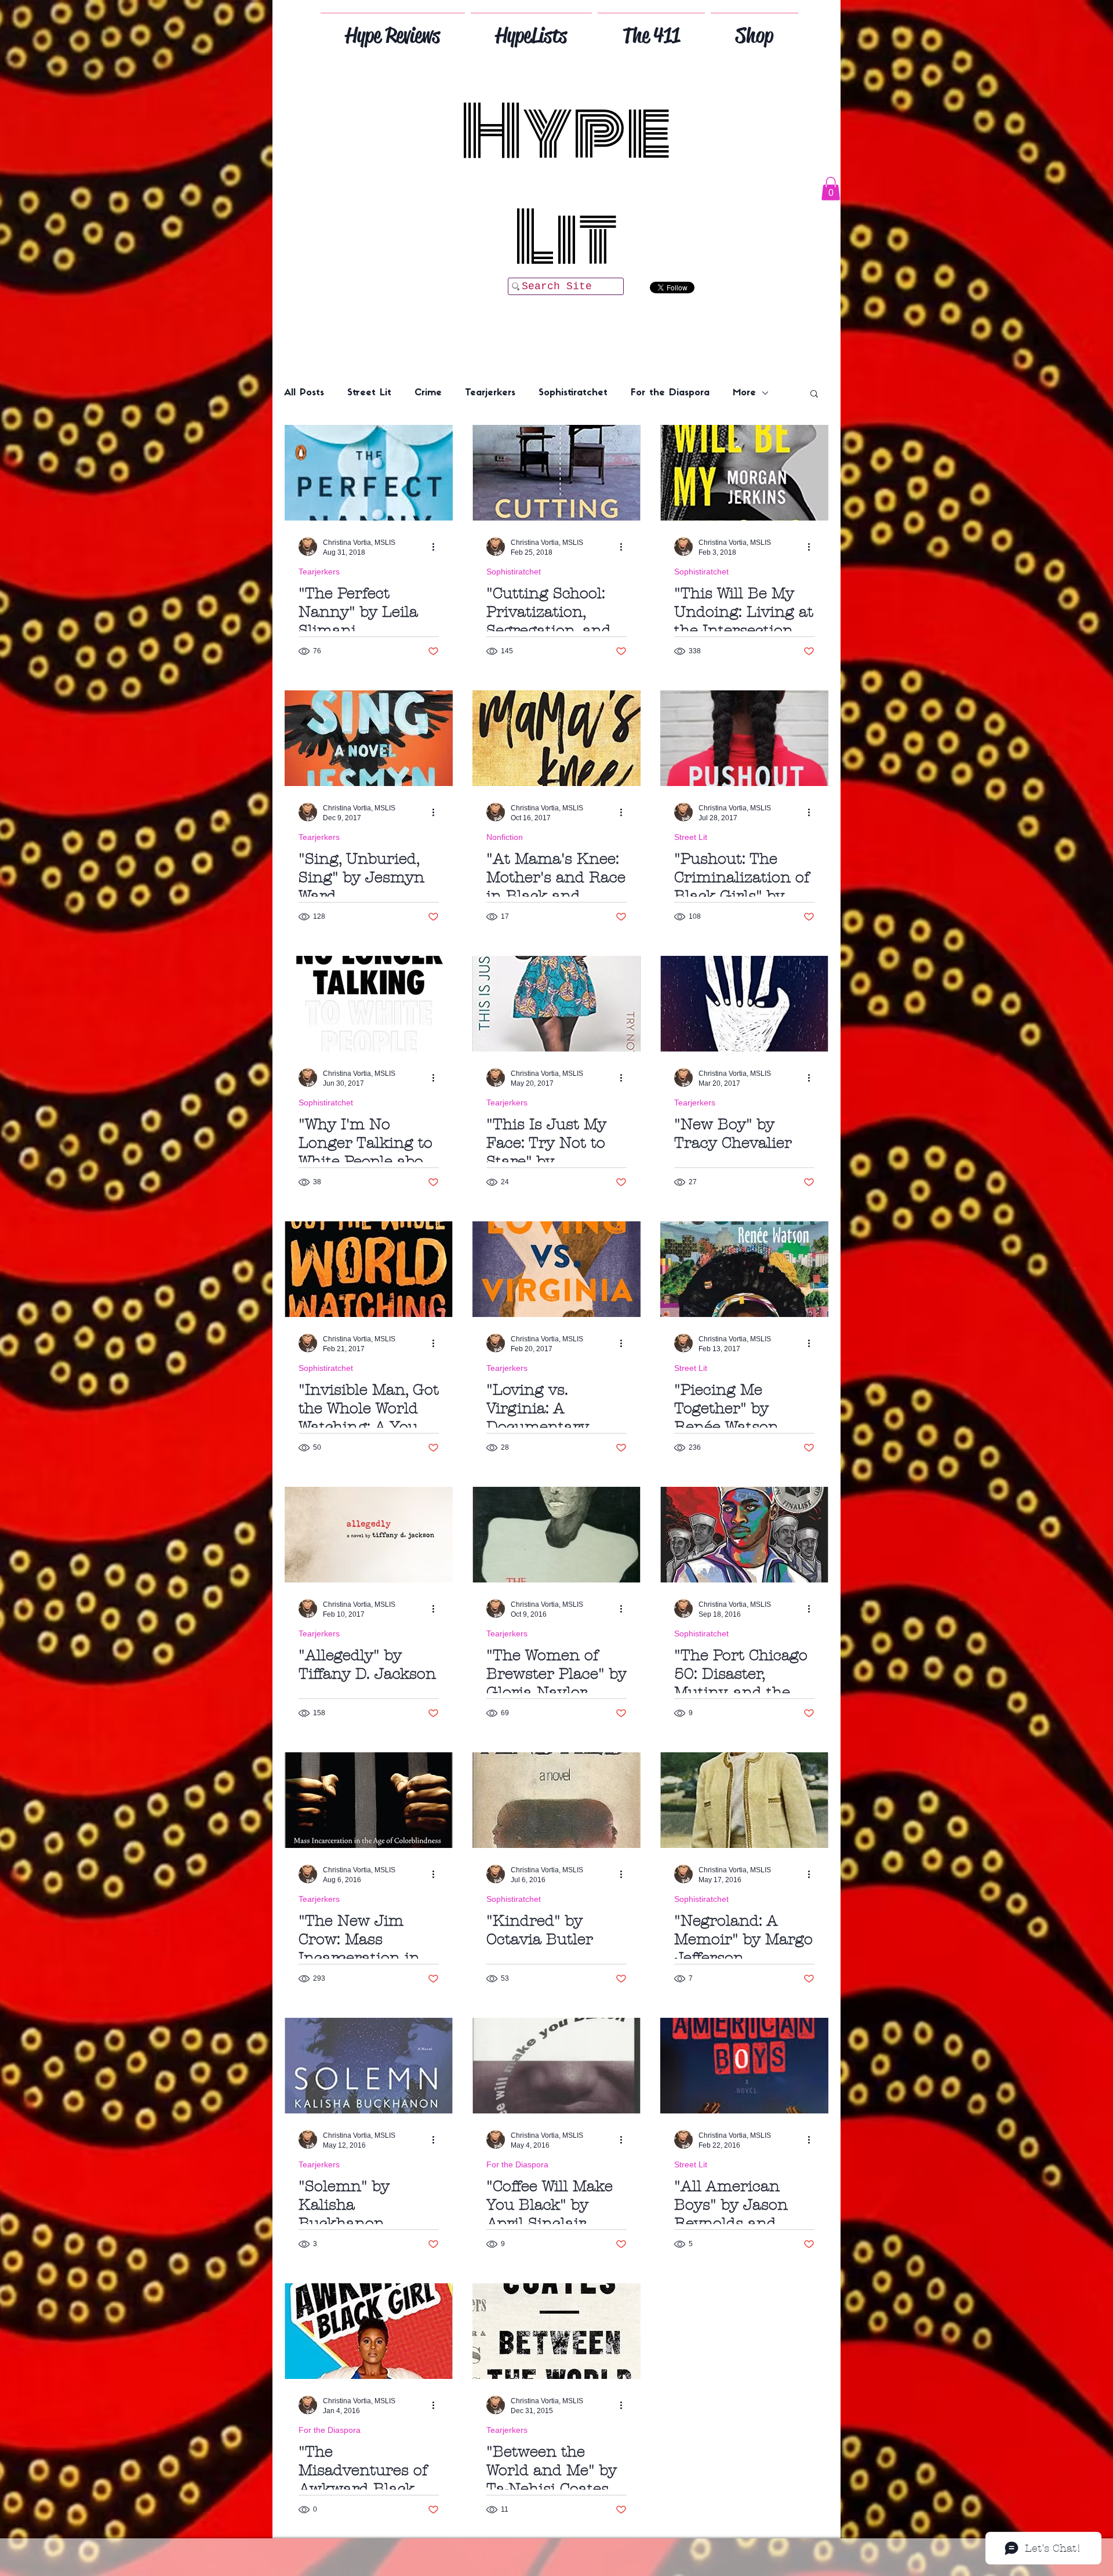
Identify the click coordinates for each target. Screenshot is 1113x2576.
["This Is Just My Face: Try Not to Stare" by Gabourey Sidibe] (556, 1004)
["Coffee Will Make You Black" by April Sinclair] (556, 2066)
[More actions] (437, 547)
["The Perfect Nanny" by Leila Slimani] (369, 473)
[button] (831, 189)
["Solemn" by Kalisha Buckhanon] (369, 2066)
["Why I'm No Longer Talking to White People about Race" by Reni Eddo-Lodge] (369, 1004)
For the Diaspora (670, 393)
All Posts (304, 393)
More (744, 393)
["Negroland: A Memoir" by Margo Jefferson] (744, 1800)
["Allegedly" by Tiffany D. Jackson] (369, 1535)
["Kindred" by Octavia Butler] (556, 1800)
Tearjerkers (490, 393)
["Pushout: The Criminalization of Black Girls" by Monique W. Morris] (744, 738)
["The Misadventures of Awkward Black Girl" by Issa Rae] (369, 2331)
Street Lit (369, 393)
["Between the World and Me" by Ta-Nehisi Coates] (556, 2331)
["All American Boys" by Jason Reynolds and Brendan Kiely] (744, 2066)
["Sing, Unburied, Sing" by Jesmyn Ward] (369, 738)
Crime (428, 393)
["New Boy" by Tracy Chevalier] (744, 1004)
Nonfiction (505, 837)
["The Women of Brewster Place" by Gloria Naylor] (556, 1535)
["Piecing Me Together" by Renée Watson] (744, 1269)
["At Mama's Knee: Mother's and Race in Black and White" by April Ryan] (556, 738)
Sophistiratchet (573, 393)
